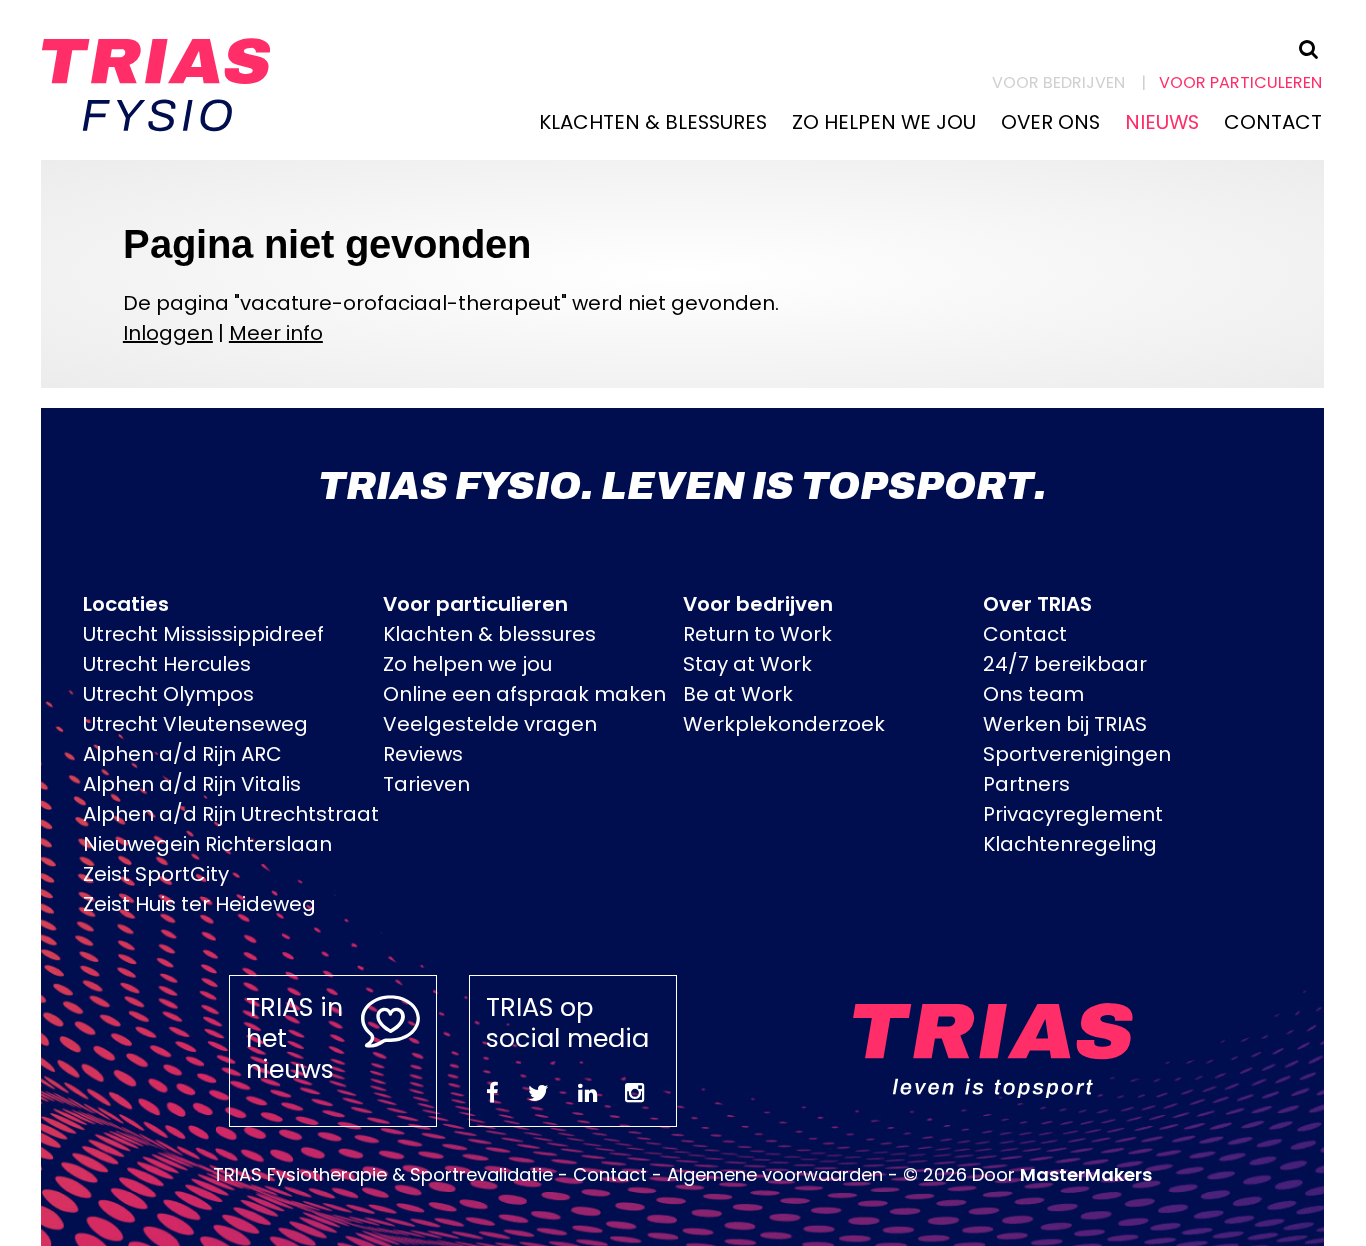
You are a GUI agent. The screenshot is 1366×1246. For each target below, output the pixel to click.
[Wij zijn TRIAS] (156, 77)
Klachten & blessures (653, 122)
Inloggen (168, 333)
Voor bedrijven (1058, 82)
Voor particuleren (1240, 82)
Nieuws (1162, 122)
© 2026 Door (1027, 1174)
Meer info (276, 333)
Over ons (1050, 122)
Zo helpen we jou (884, 122)
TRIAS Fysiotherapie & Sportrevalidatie (383, 1174)
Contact (1273, 122)
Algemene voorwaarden (775, 1174)
